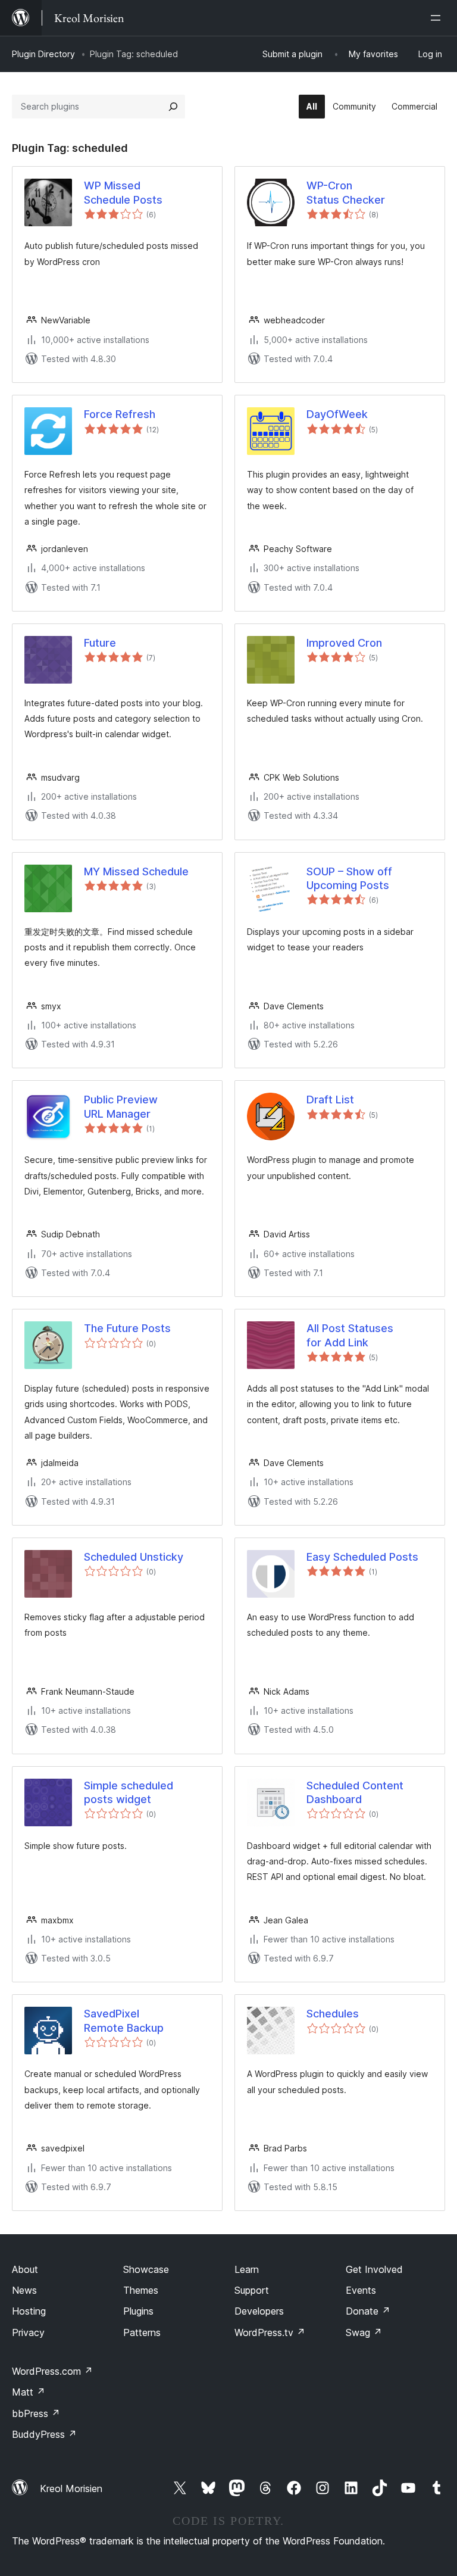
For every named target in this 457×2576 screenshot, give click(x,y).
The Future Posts (127, 1328)
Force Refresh (120, 414)
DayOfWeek (337, 414)
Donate (368, 2311)
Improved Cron (344, 643)
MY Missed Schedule (136, 871)
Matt (29, 2392)
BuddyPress (44, 2434)
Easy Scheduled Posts (362, 1557)
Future (100, 643)
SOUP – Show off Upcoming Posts (349, 878)
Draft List (330, 1100)
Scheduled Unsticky (134, 1557)
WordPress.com (52, 2371)
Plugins (138, 2311)
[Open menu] (438, 18)
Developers (259, 2311)
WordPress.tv (270, 2332)
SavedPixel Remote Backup (124, 2020)
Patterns (142, 2332)
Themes (141, 2290)
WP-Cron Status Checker (346, 192)
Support (252, 2290)
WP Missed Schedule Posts (123, 192)
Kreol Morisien (71, 2488)
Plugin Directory (43, 54)
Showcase (146, 2269)
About (25, 2269)
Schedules (333, 2014)
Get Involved (374, 2269)
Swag (364, 2332)
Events (361, 2290)
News (24, 2290)
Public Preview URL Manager (121, 1106)
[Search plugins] (173, 107)
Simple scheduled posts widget (129, 1792)
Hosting (29, 2311)
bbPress (36, 2413)
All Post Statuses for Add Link (350, 1335)
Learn (247, 2269)
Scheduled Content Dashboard (355, 1792)
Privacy (28, 2332)
